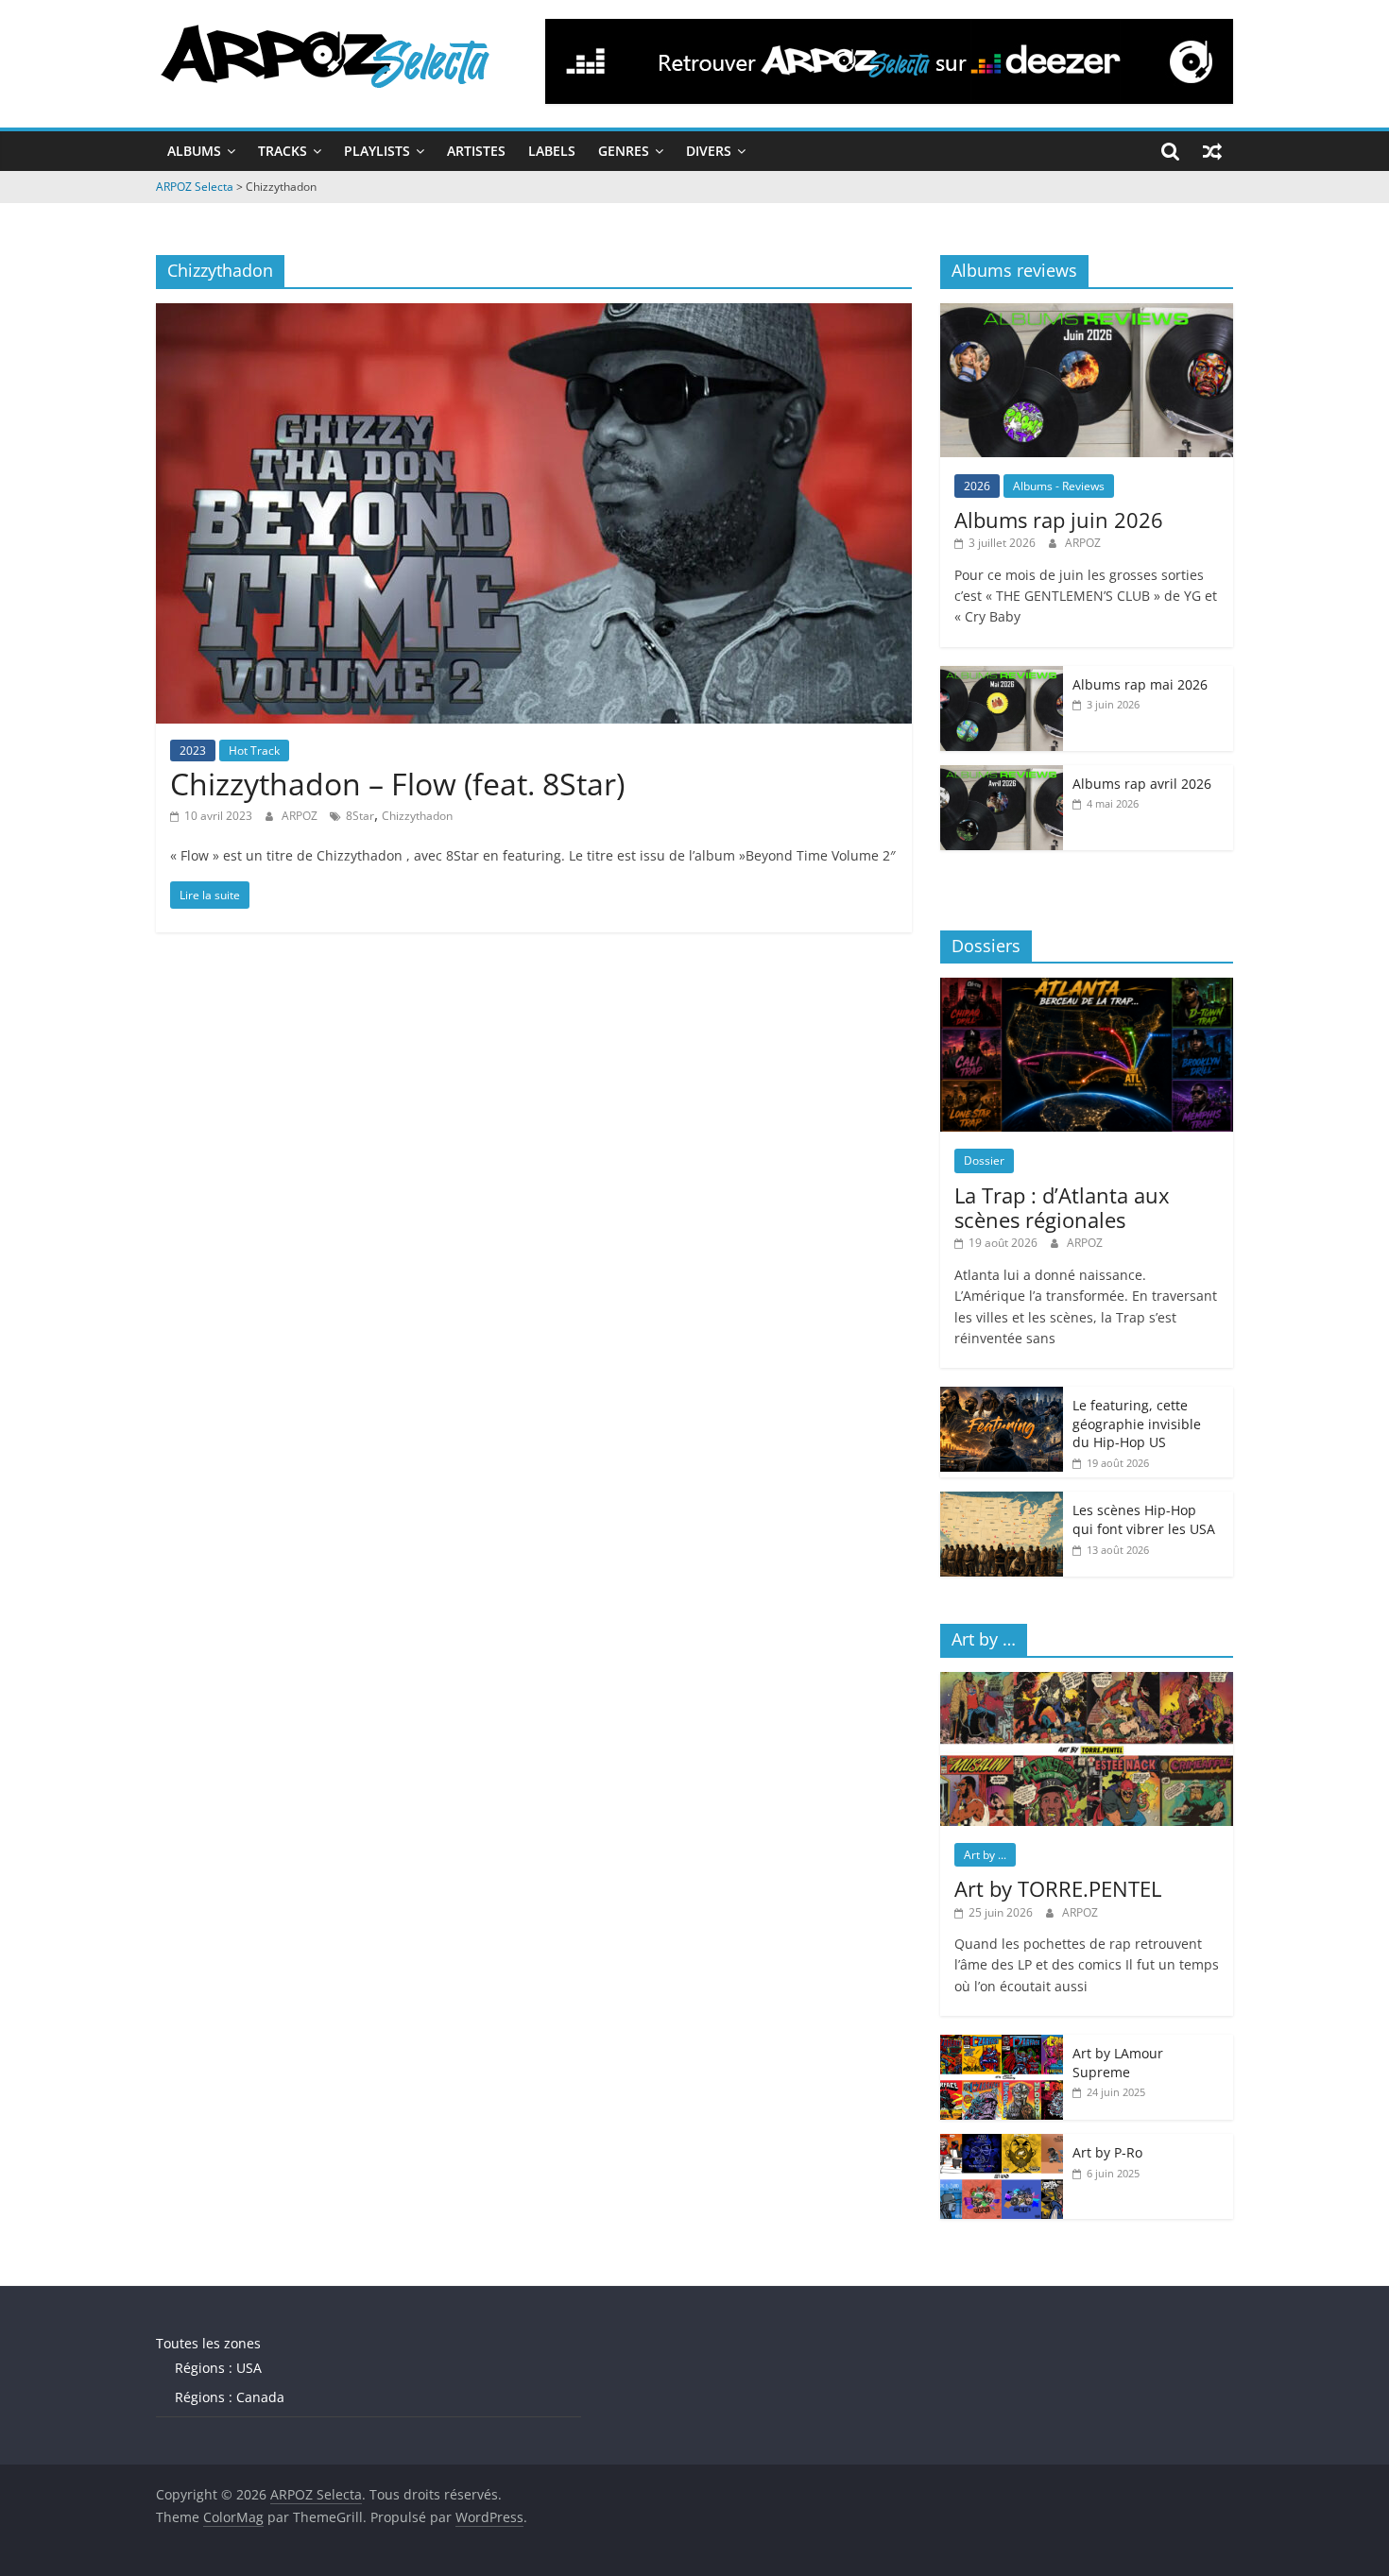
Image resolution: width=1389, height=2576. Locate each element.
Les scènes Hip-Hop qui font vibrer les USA (1144, 1519)
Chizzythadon (417, 816)
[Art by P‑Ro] (1002, 2144)
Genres (624, 151)
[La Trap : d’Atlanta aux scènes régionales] (1087, 988)
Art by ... (985, 1855)
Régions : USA (218, 2368)
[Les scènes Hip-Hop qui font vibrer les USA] (1002, 1501)
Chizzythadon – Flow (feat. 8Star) (397, 784)
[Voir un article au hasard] (1212, 151)
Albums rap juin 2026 (1059, 520)
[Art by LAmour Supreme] (1002, 2045)
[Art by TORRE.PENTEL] (1087, 1682)
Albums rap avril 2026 (1142, 784)
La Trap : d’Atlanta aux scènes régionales (1062, 1207)
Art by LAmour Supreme (1118, 2063)
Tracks (283, 151)
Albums (194, 151)
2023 (193, 751)
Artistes (476, 151)
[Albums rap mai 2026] (1002, 676)
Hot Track (254, 751)
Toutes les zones (208, 2343)
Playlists (377, 151)
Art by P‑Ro (1107, 2152)
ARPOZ (301, 816)
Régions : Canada (230, 2397)
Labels (552, 151)
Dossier (984, 1160)
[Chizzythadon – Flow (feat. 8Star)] (534, 315)
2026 (977, 486)
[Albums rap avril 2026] (1002, 775)
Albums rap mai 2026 (1140, 684)
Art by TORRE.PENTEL (1058, 1888)
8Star (360, 816)
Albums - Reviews (1059, 486)
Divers (709, 151)
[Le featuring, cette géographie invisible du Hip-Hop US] (1002, 1397)
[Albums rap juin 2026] (1087, 313)
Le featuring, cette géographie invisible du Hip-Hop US (1137, 1424)
